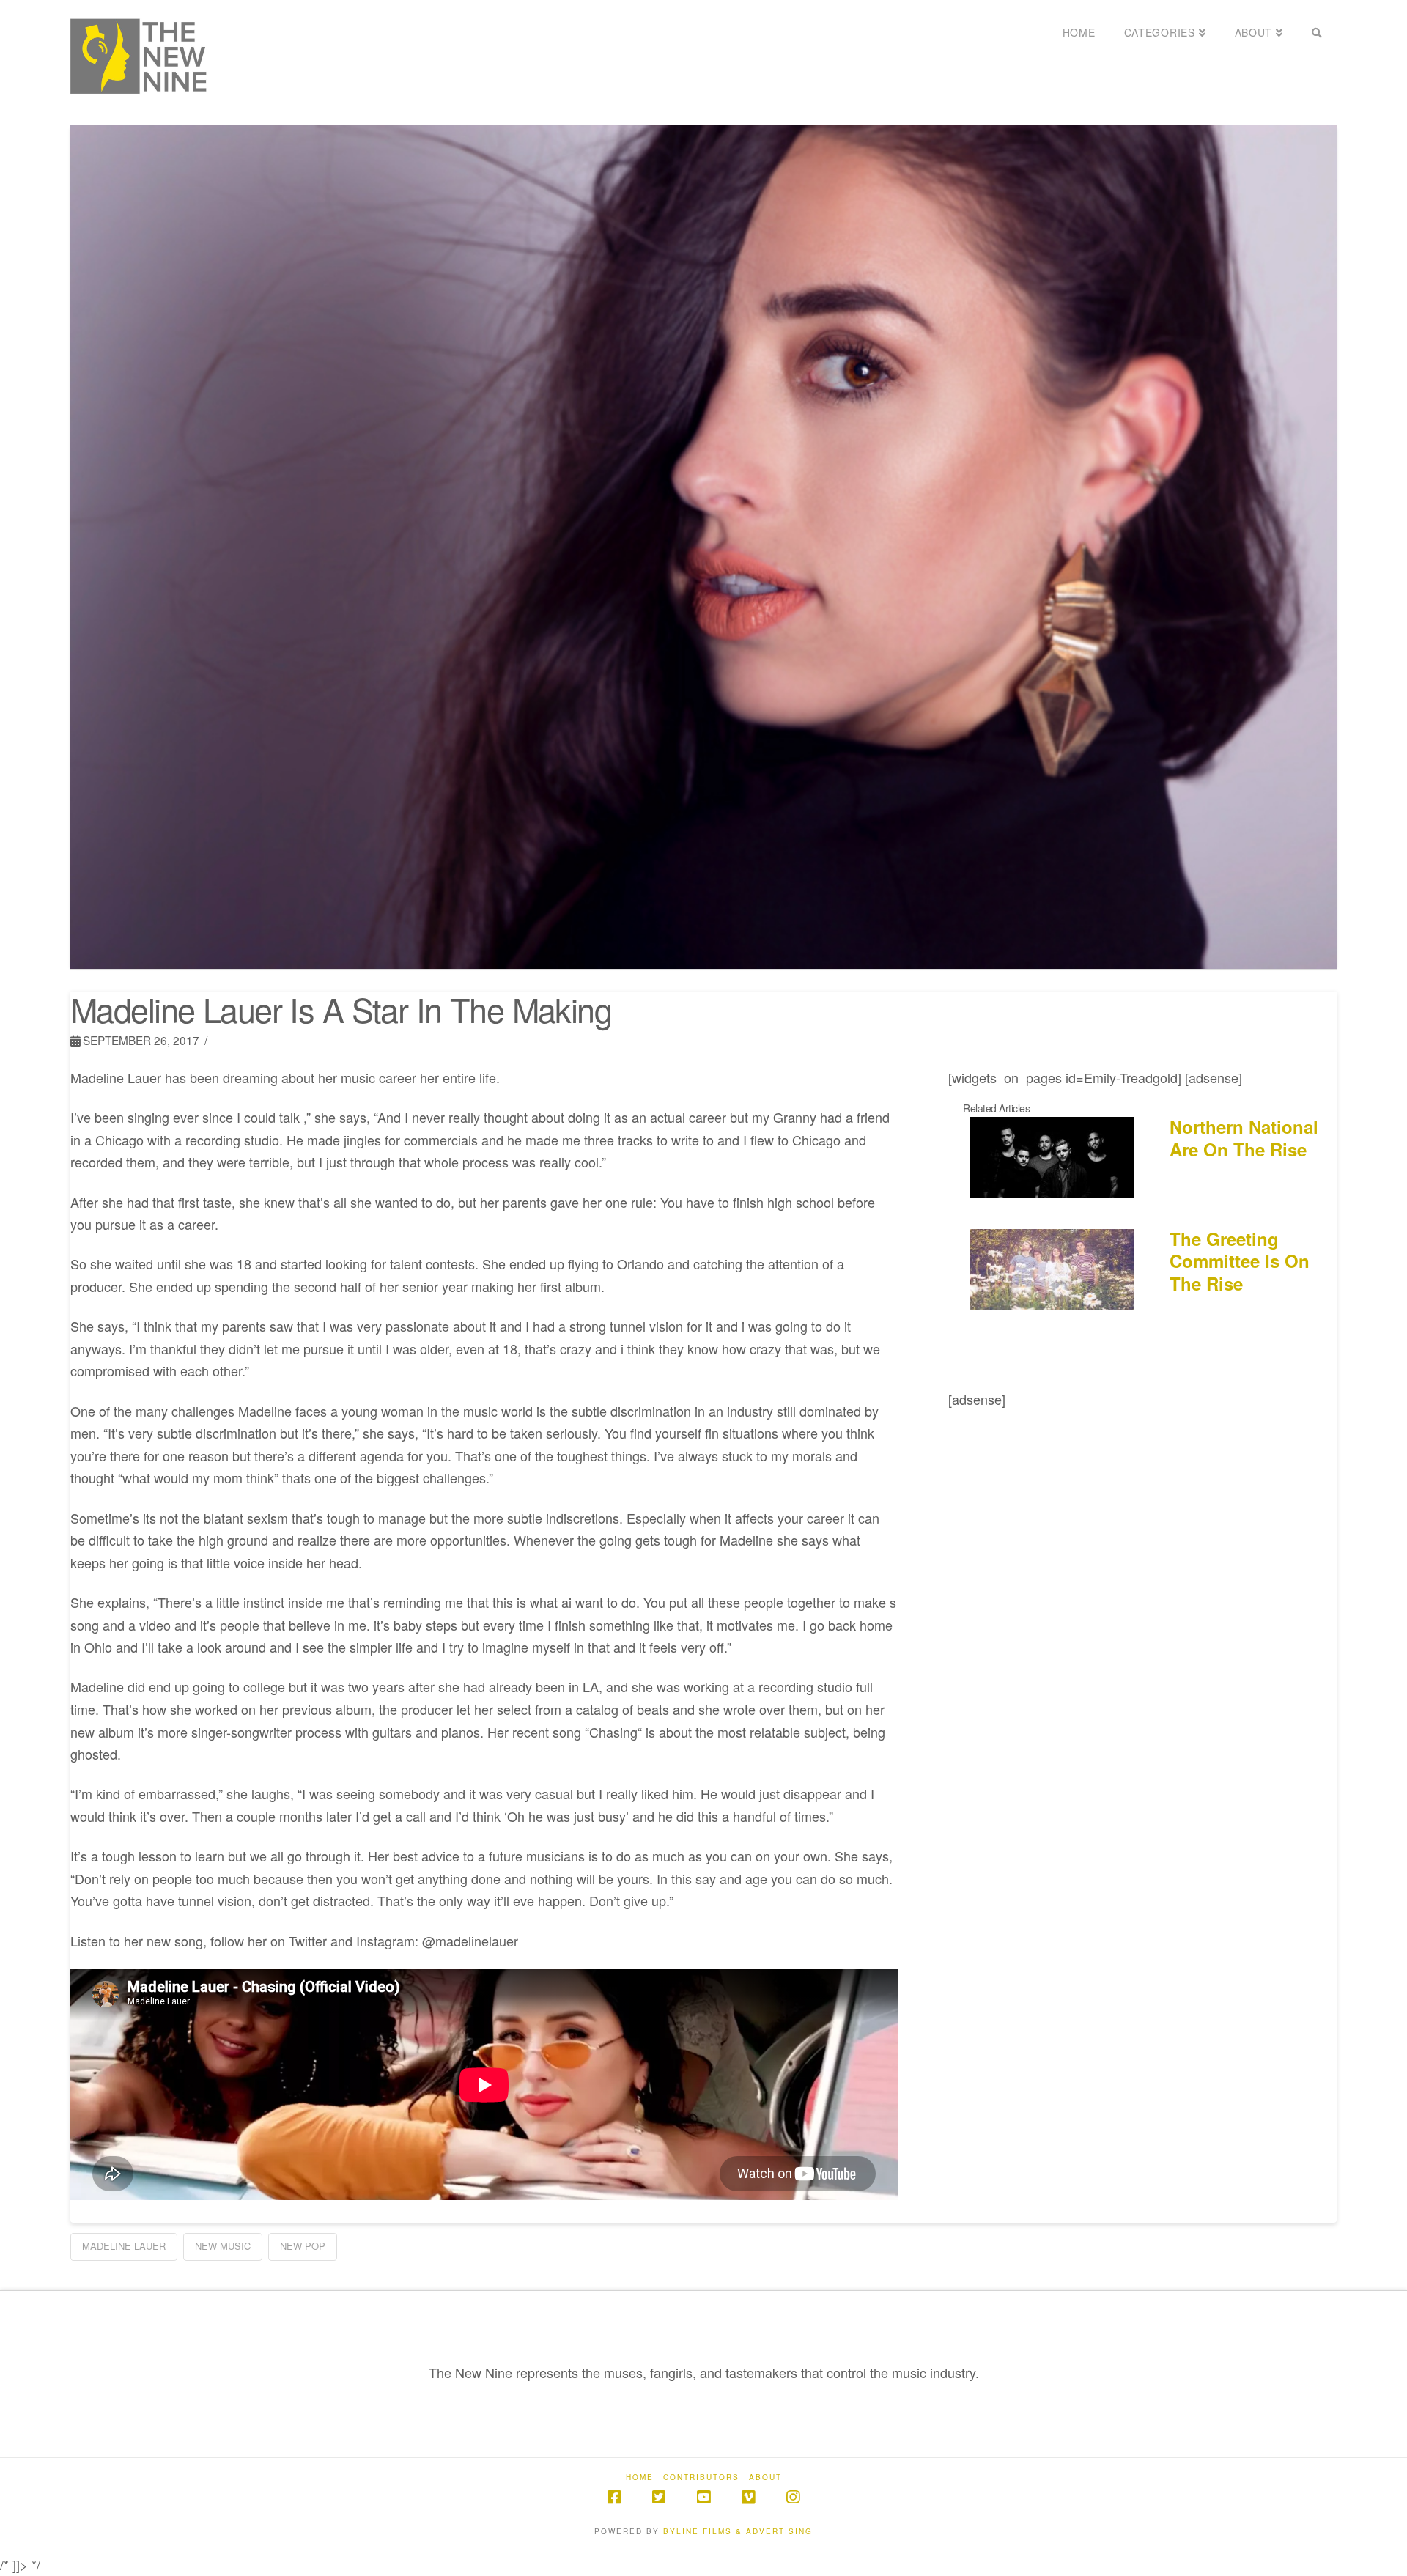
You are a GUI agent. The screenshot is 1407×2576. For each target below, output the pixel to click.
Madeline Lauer (124, 2246)
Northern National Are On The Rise (1244, 1138)
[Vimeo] (748, 2497)
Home (640, 2477)
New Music (223, 2246)
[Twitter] (659, 2497)
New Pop (303, 2246)
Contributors (701, 2477)
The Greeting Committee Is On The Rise (1240, 1261)
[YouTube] (703, 2497)
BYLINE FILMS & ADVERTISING (738, 2531)
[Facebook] (614, 2497)
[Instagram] (793, 2497)
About (765, 2477)
